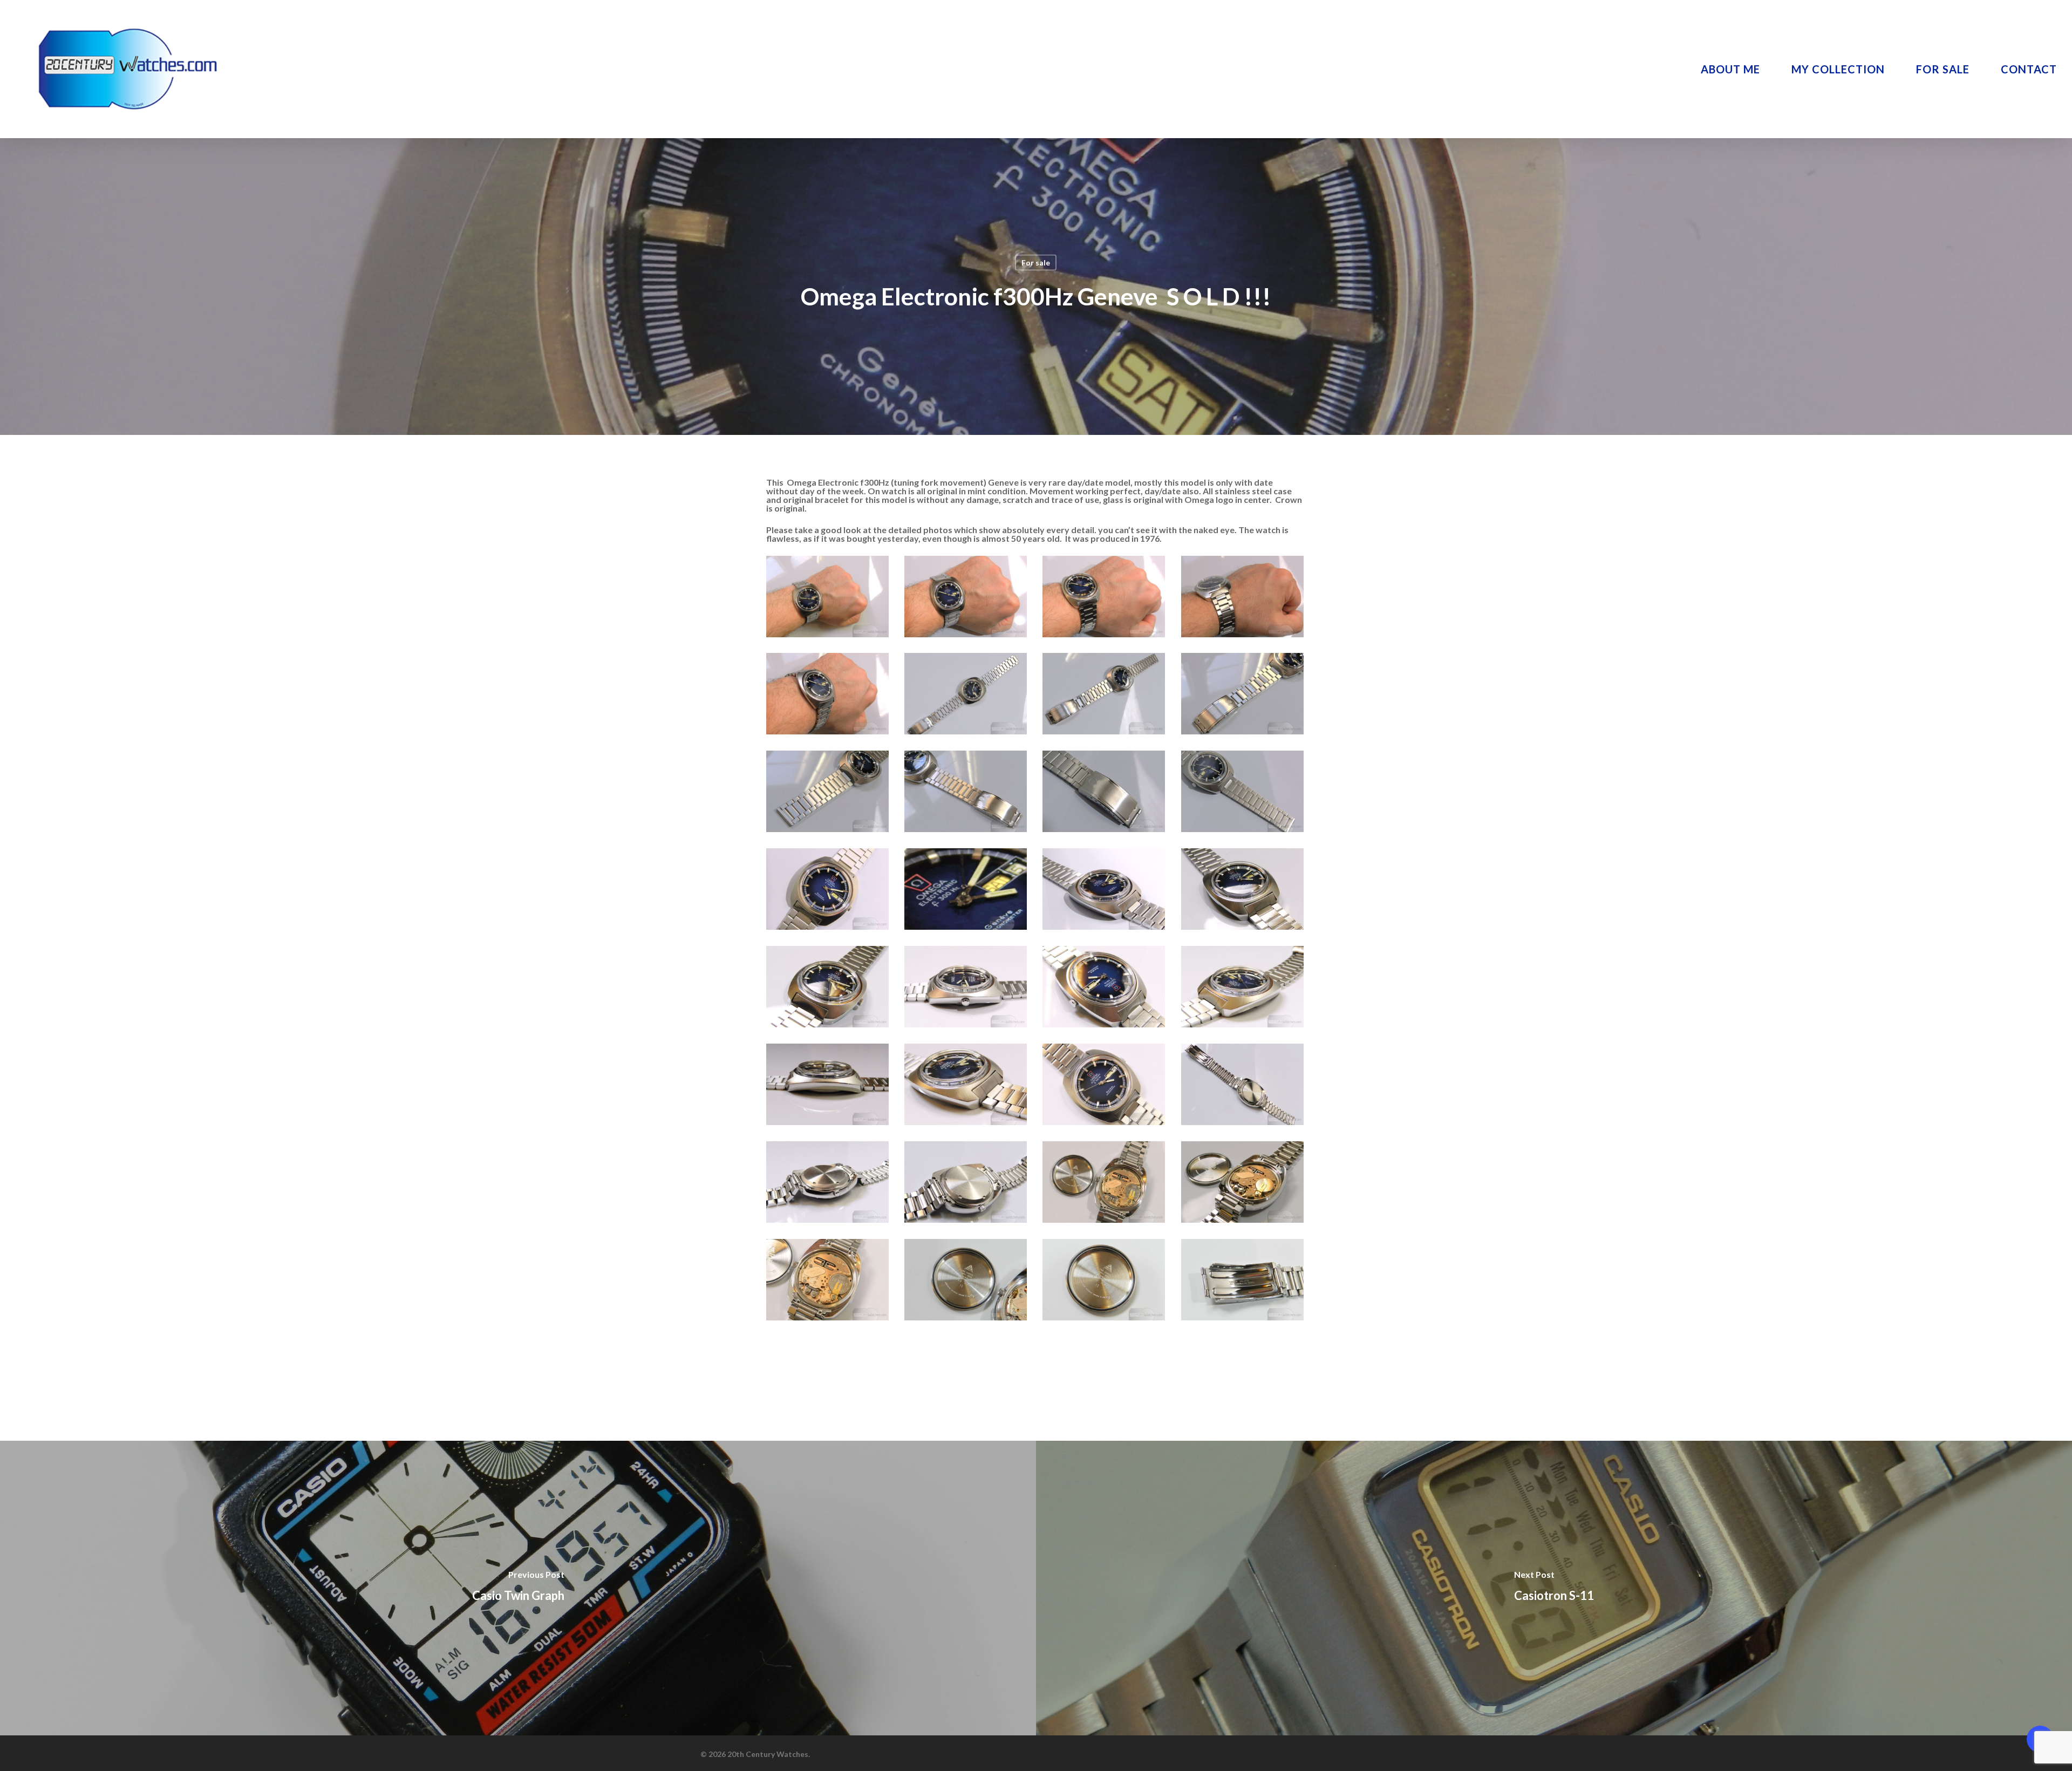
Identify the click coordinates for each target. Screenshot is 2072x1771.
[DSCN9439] (1105, 1184)
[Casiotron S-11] (1554, 1588)
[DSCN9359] (1244, 891)
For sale (1036, 263)
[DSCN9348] (829, 891)
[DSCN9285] (1244, 598)
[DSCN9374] (1105, 988)
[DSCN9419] (967, 1184)
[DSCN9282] (1105, 598)
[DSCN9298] (967, 695)
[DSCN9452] (1244, 1281)
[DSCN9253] (829, 598)
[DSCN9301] (1105, 695)
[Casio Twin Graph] (518, 1588)
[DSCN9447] (967, 1281)
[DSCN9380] (1244, 988)
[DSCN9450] (1105, 1281)
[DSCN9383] (829, 1086)
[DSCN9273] (967, 598)
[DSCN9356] (1105, 891)
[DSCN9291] (829, 695)
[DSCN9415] (829, 1184)
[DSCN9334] (1244, 793)
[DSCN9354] (967, 891)
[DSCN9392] (1105, 1086)
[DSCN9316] (967, 793)
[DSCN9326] (1105, 793)
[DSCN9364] (967, 988)
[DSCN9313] (829, 793)
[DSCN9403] (1244, 1086)
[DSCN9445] (829, 1281)
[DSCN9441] (1244, 1184)
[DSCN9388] (967, 1086)
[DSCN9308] (1244, 695)
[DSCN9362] (829, 988)
